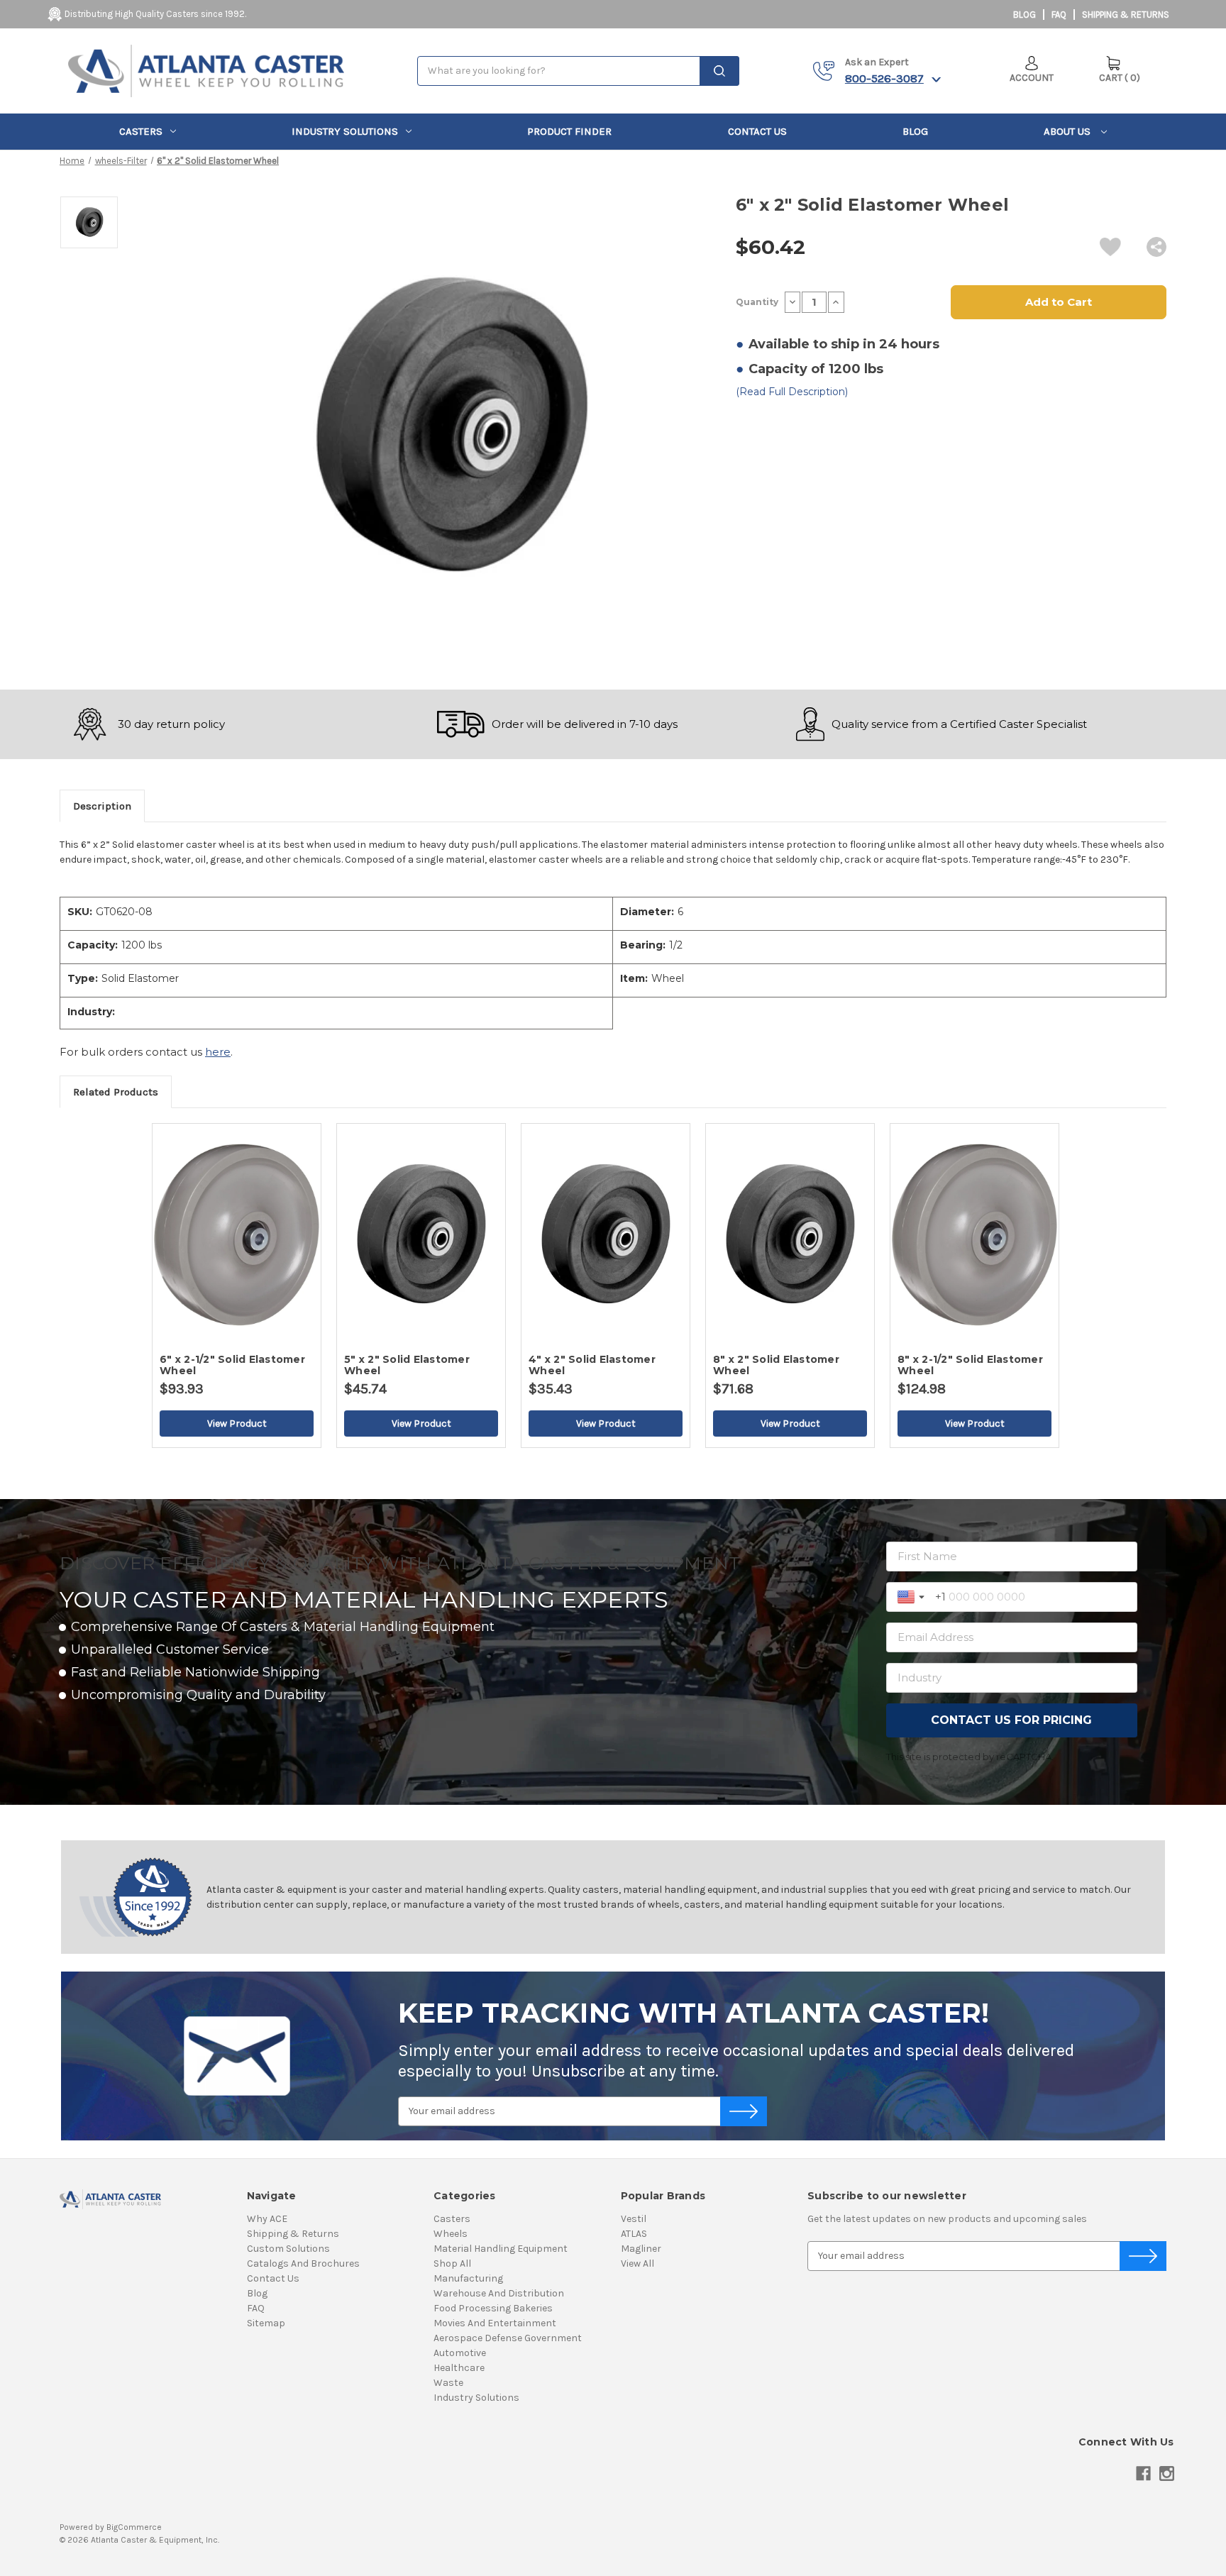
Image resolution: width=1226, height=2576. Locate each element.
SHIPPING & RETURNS (1126, 15)
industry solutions (345, 131)
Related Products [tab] (116, 1092)
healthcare (459, 2368)
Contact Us (757, 131)
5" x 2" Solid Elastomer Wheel (407, 1365)
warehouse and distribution (499, 2293)
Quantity (757, 302)
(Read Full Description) (792, 392)
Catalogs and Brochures (303, 2263)
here (218, 1052)
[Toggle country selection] (912, 1597)
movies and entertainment (495, 2323)
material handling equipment (501, 2249)
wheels (451, 2234)
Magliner (641, 2249)
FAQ (1059, 15)
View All (637, 2263)
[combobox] (578, 71)
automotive (460, 2353)
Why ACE (267, 2219)
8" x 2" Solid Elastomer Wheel (776, 1365)
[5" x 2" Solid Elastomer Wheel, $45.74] (421, 1234)
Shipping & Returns (293, 2234)
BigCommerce (134, 2527)
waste (448, 2383)
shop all (452, 2263)
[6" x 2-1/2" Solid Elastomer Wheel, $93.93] (237, 1234)
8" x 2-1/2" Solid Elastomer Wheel (970, 1365)
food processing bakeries (493, 2308)
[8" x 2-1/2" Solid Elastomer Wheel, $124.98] (974, 1234)
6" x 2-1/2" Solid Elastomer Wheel (232, 1365)
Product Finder (569, 131)
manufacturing (468, 2278)
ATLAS (634, 2234)
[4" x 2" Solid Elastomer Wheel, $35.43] (606, 1234)
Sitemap (266, 2323)
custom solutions (288, 2249)
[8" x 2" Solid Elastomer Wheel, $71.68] (790, 1234)
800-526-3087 (884, 78)
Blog (1025, 15)
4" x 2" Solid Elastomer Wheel (592, 1365)
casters (141, 131)
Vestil (634, 2219)
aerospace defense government (508, 2338)
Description (102, 806)
